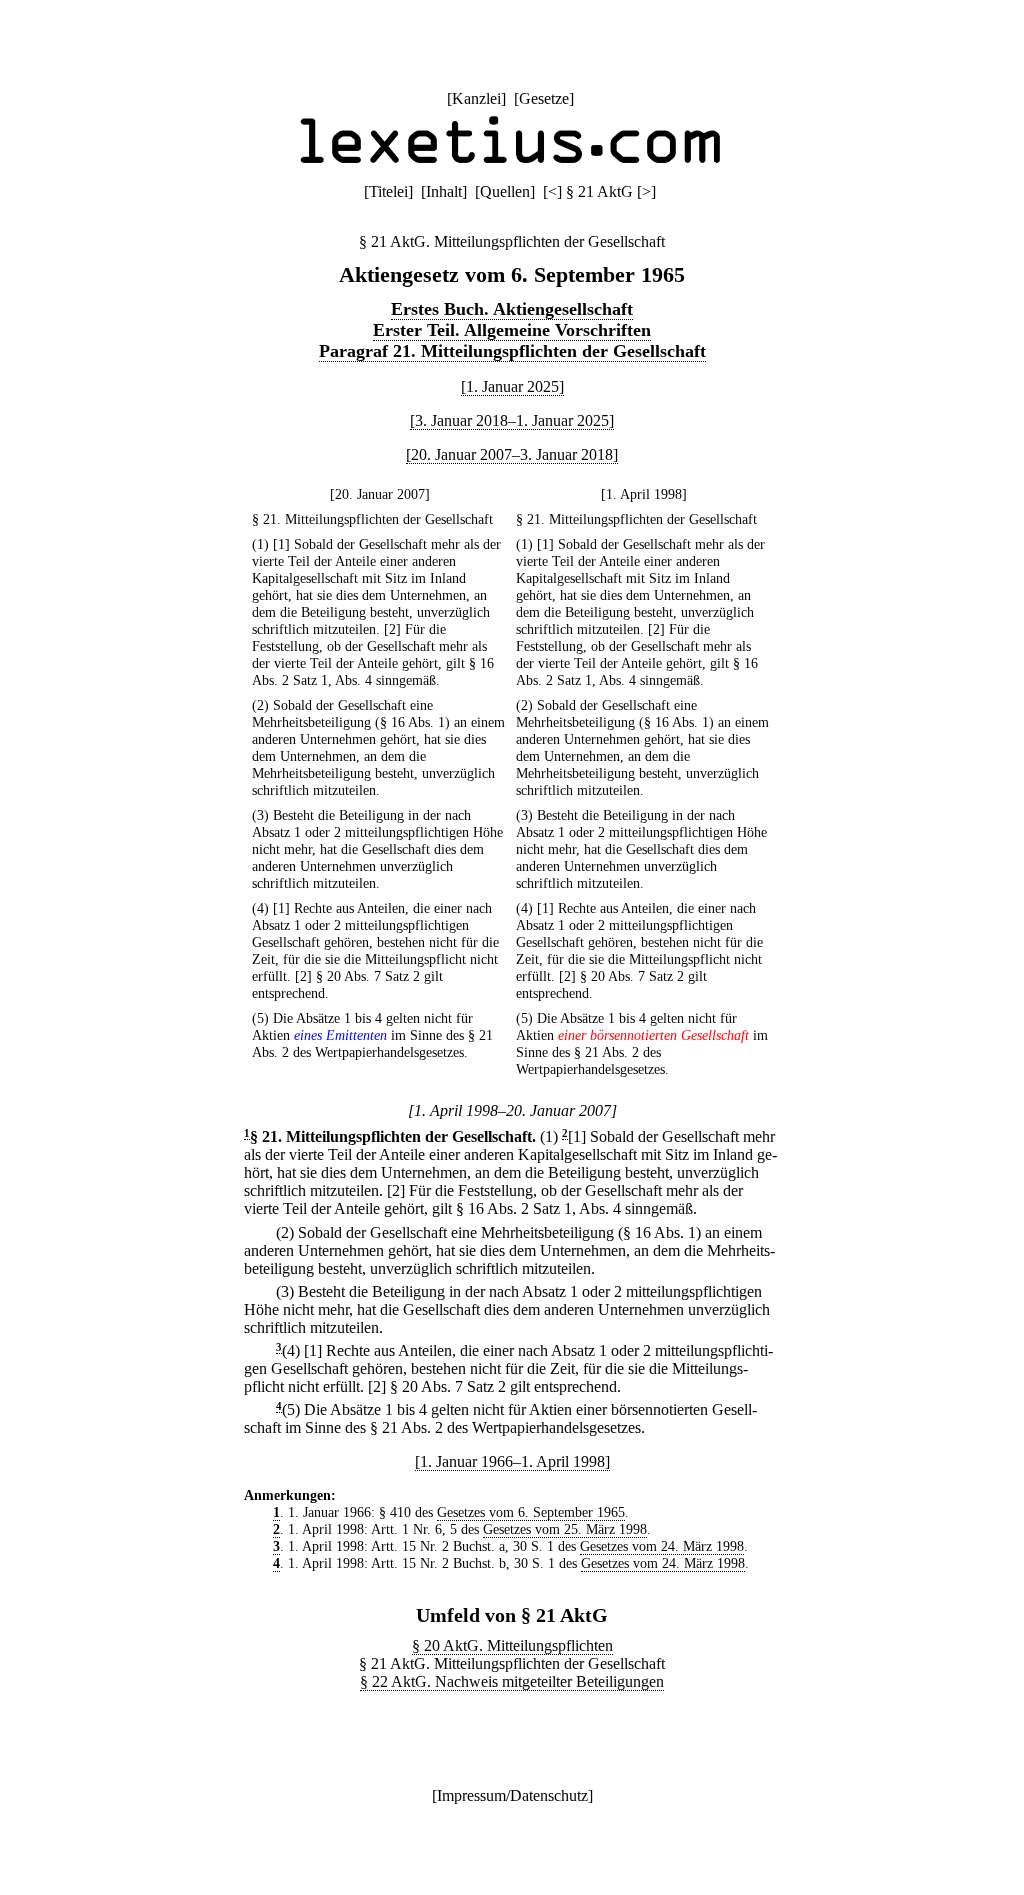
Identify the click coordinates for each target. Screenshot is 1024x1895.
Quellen (505, 191)
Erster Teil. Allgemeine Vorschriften (512, 330)
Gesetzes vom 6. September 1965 (531, 1512)
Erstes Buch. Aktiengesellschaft (512, 309)
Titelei (388, 191)
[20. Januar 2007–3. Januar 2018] (512, 454)
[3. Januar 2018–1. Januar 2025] (512, 420)
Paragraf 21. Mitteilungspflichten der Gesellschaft (512, 351)
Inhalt (444, 191)
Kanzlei (476, 98)
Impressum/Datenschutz (512, 1795)
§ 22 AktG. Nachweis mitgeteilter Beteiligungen (512, 1681)
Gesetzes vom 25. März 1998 (565, 1529)
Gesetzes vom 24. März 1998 (662, 1546)
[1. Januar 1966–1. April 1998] (512, 1461)
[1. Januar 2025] (512, 386)
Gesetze (544, 98)
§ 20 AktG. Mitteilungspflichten (512, 1645)
